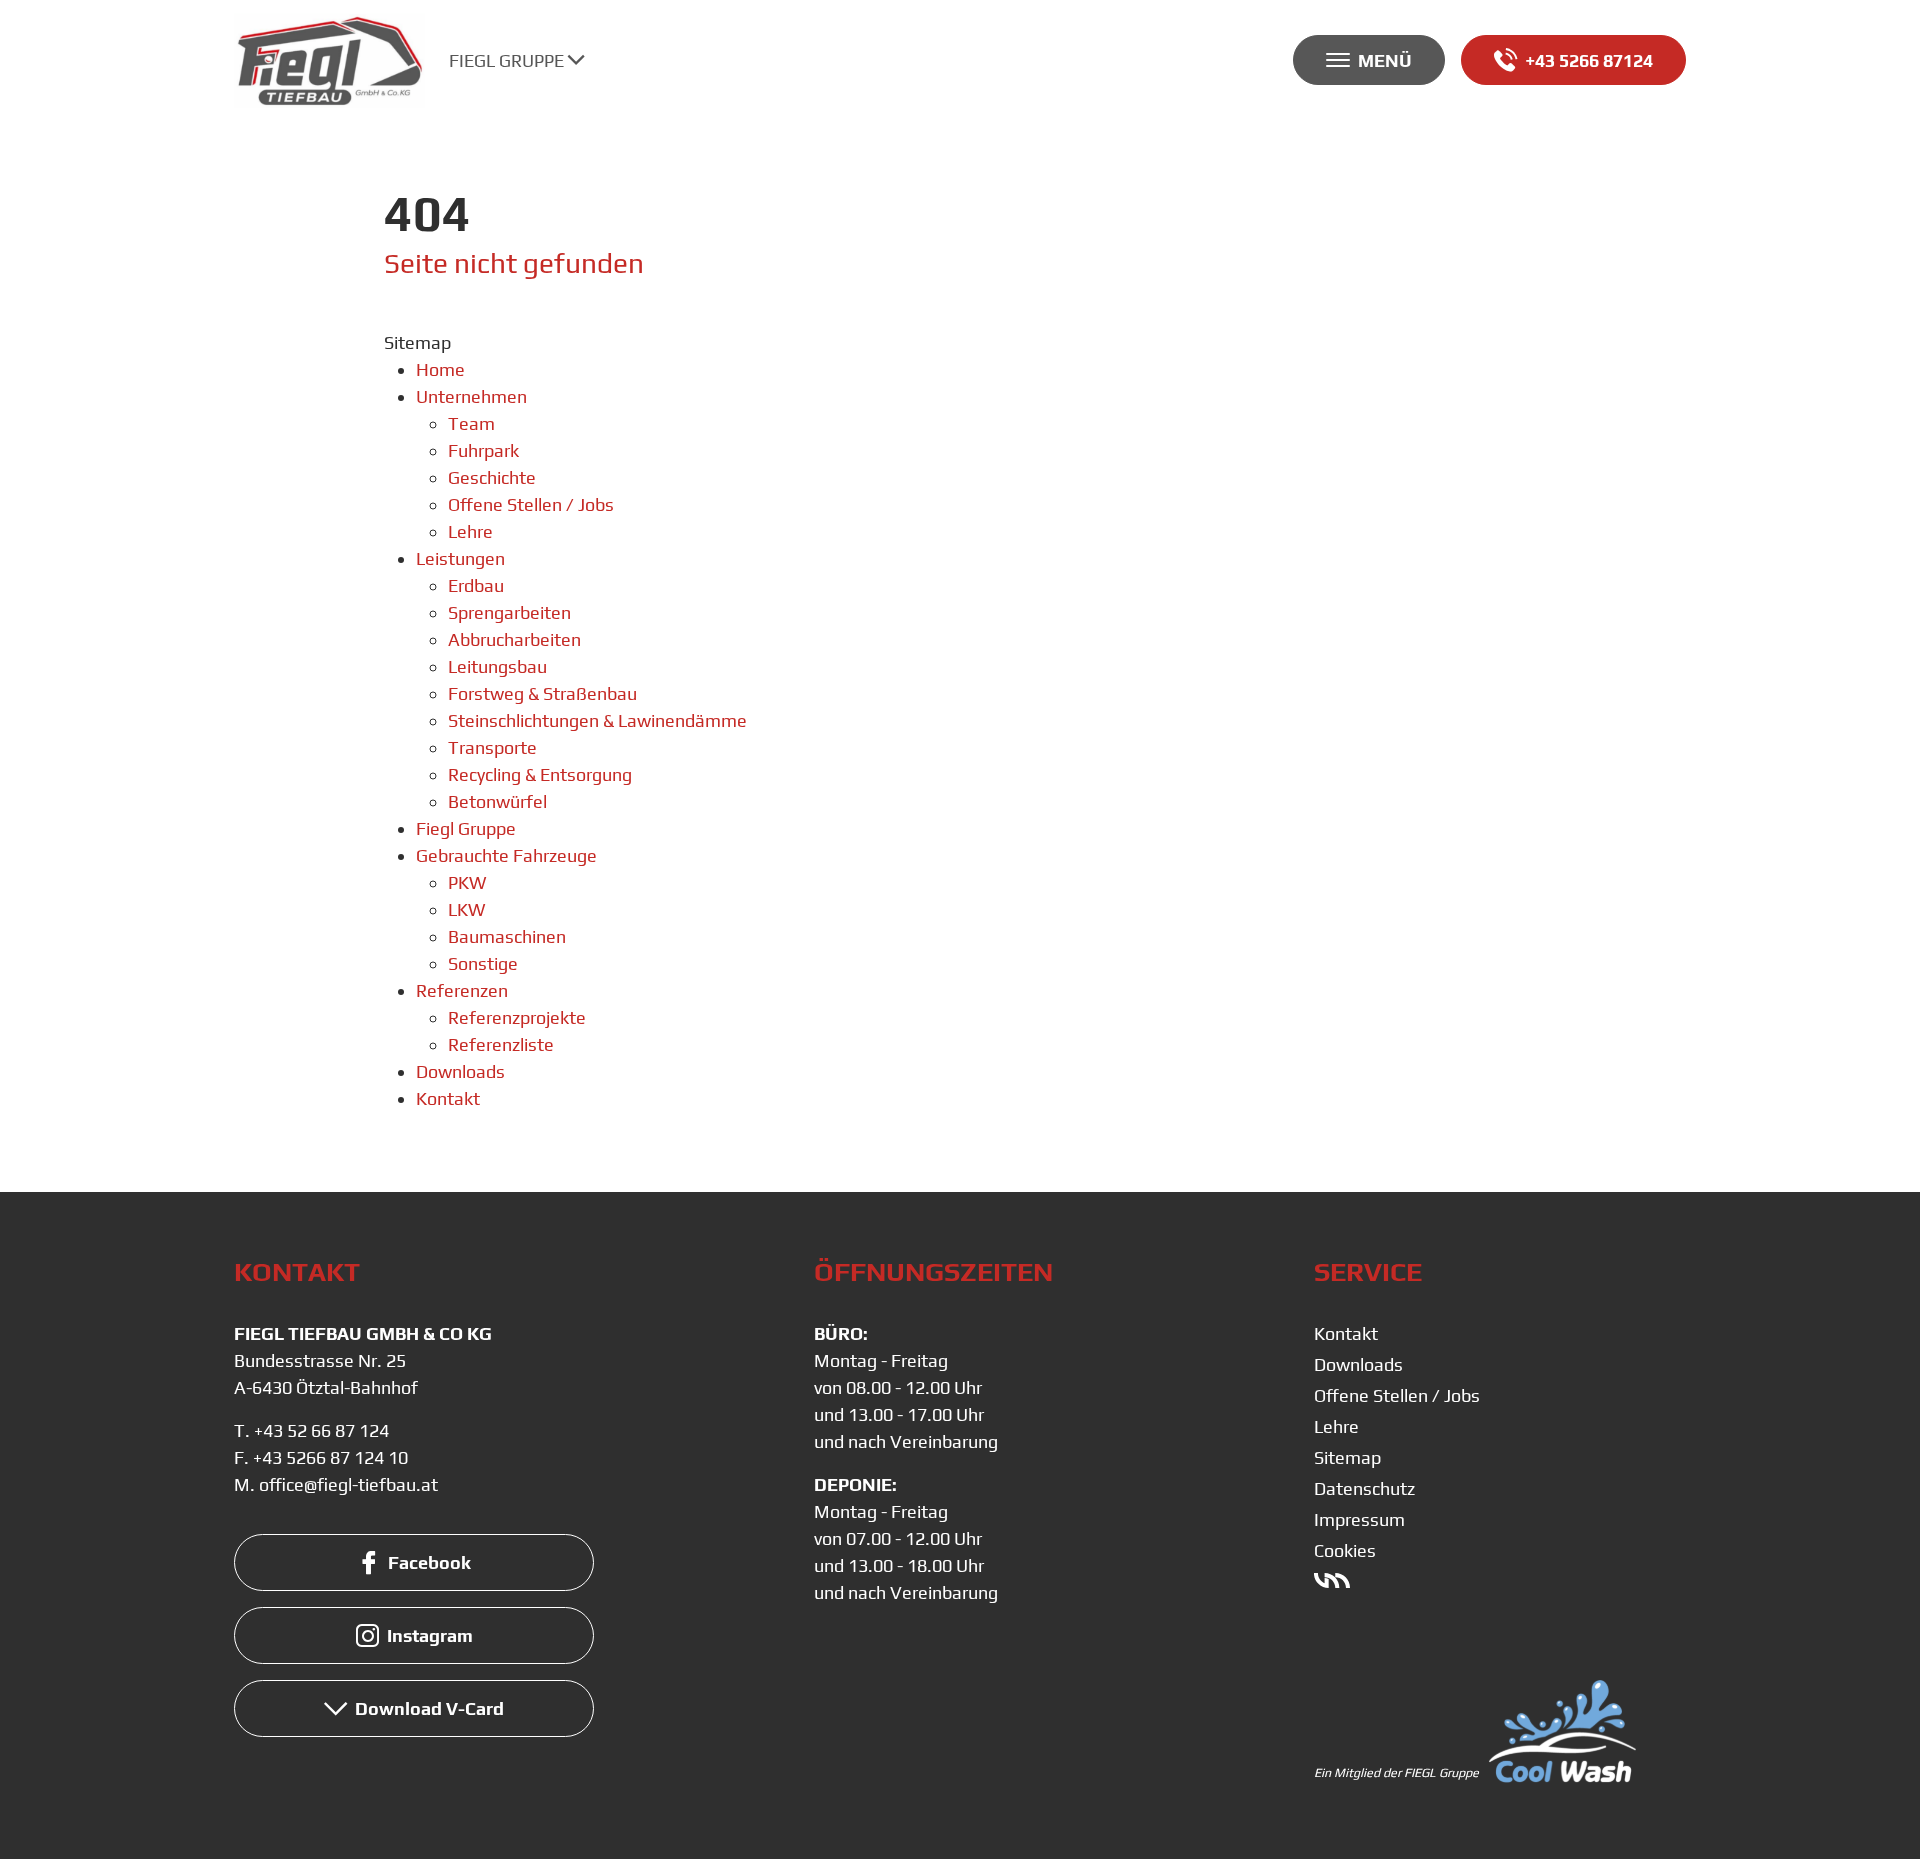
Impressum (1359, 1519)
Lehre (1336, 1426)
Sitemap (1347, 1457)
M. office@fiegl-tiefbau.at (336, 1484)
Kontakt (1346, 1333)
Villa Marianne (1332, 1580)
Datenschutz (1364, 1488)
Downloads (1358, 1364)
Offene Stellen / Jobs (1397, 1395)
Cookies (1345, 1550)
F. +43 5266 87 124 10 (321, 1457)
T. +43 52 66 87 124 (311, 1430)
